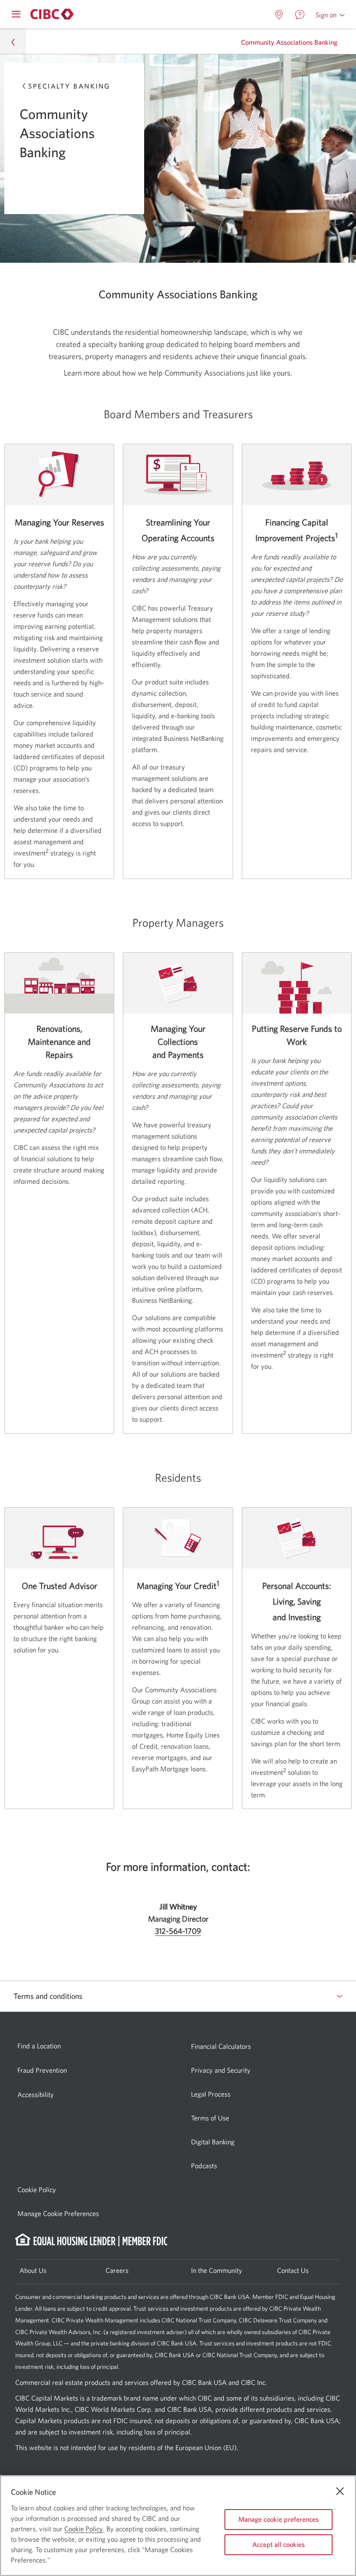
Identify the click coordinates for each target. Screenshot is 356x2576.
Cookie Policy (37, 2190)
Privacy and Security (221, 2070)
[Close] (340, 2491)
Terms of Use (210, 2118)
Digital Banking (213, 2142)
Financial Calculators (221, 2046)
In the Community (217, 2270)
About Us (33, 2270)
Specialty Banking (69, 86)
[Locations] (279, 15)
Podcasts (204, 2166)
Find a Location (39, 2046)
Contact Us (293, 2270)
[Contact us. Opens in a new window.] (300, 15)
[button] (330, 15)
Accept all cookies (279, 2544)
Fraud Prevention (42, 2070)
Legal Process (211, 2094)
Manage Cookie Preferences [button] (58, 2213)
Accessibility (36, 2094)
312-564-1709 (178, 1931)
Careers (117, 2270)
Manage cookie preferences (279, 2519)
